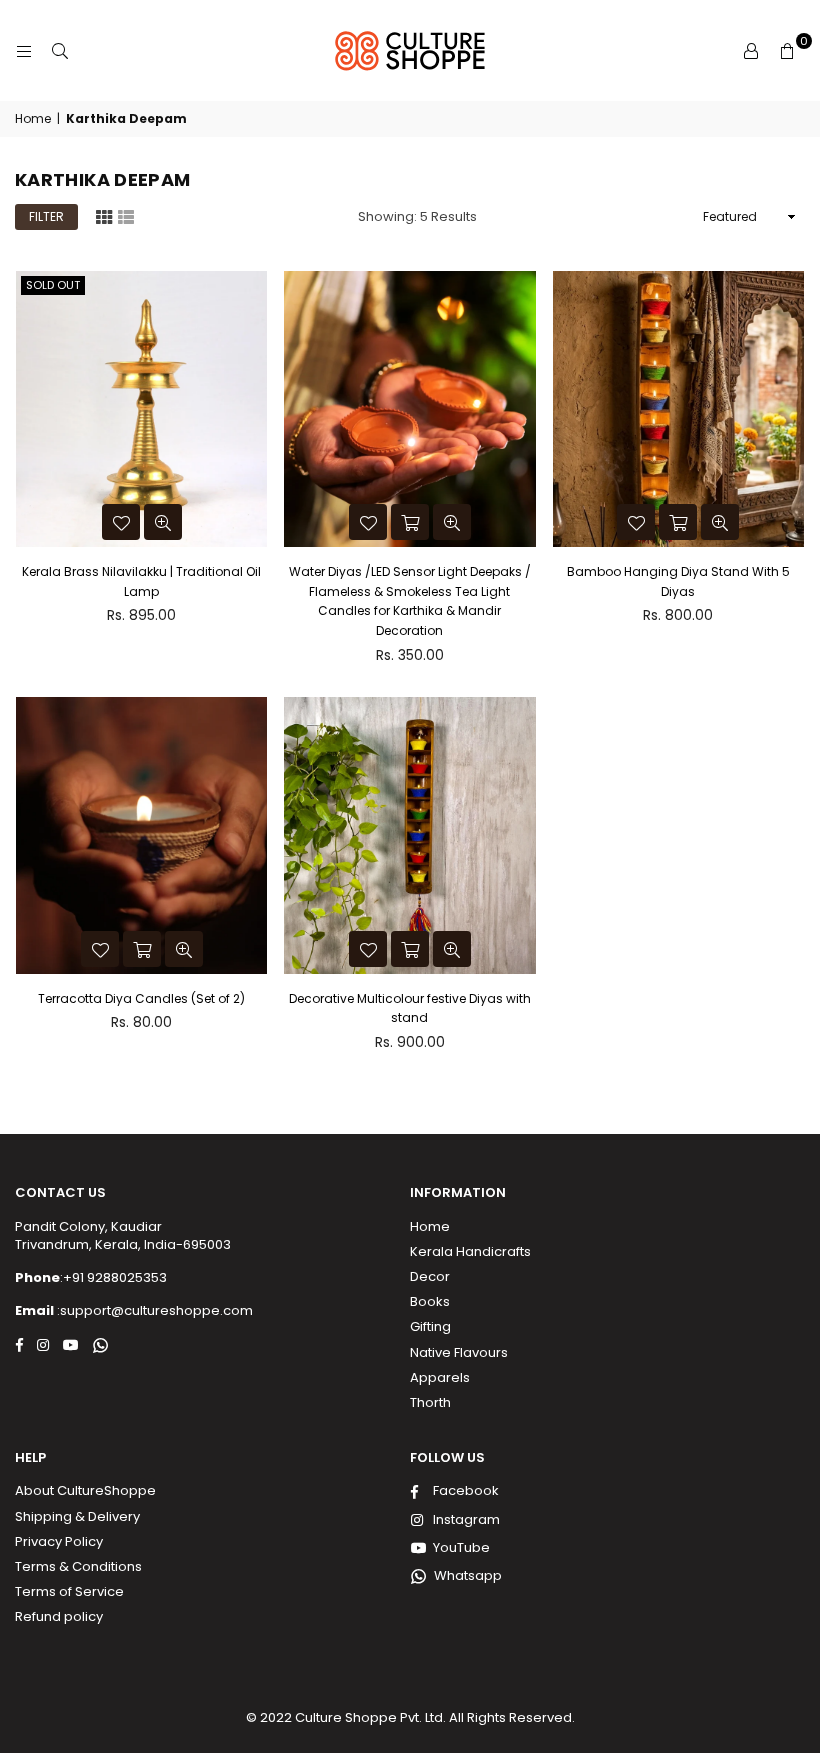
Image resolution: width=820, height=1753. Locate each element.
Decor (430, 1276)
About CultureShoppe (85, 1490)
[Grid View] (104, 215)
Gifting (430, 1326)
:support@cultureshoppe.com (153, 1310)
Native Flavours (459, 1352)
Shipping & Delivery (77, 1516)
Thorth (430, 1402)
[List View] (126, 215)
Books (430, 1301)
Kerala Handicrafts (470, 1251)
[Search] (60, 51)
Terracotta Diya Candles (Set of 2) (141, 998)
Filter (46, 216)
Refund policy (59, 1616)
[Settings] (751, 51)
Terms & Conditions (78, 1566)
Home (33, 119)
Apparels (440, 1377)
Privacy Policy (59, 1541)
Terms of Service (69, 1591)
